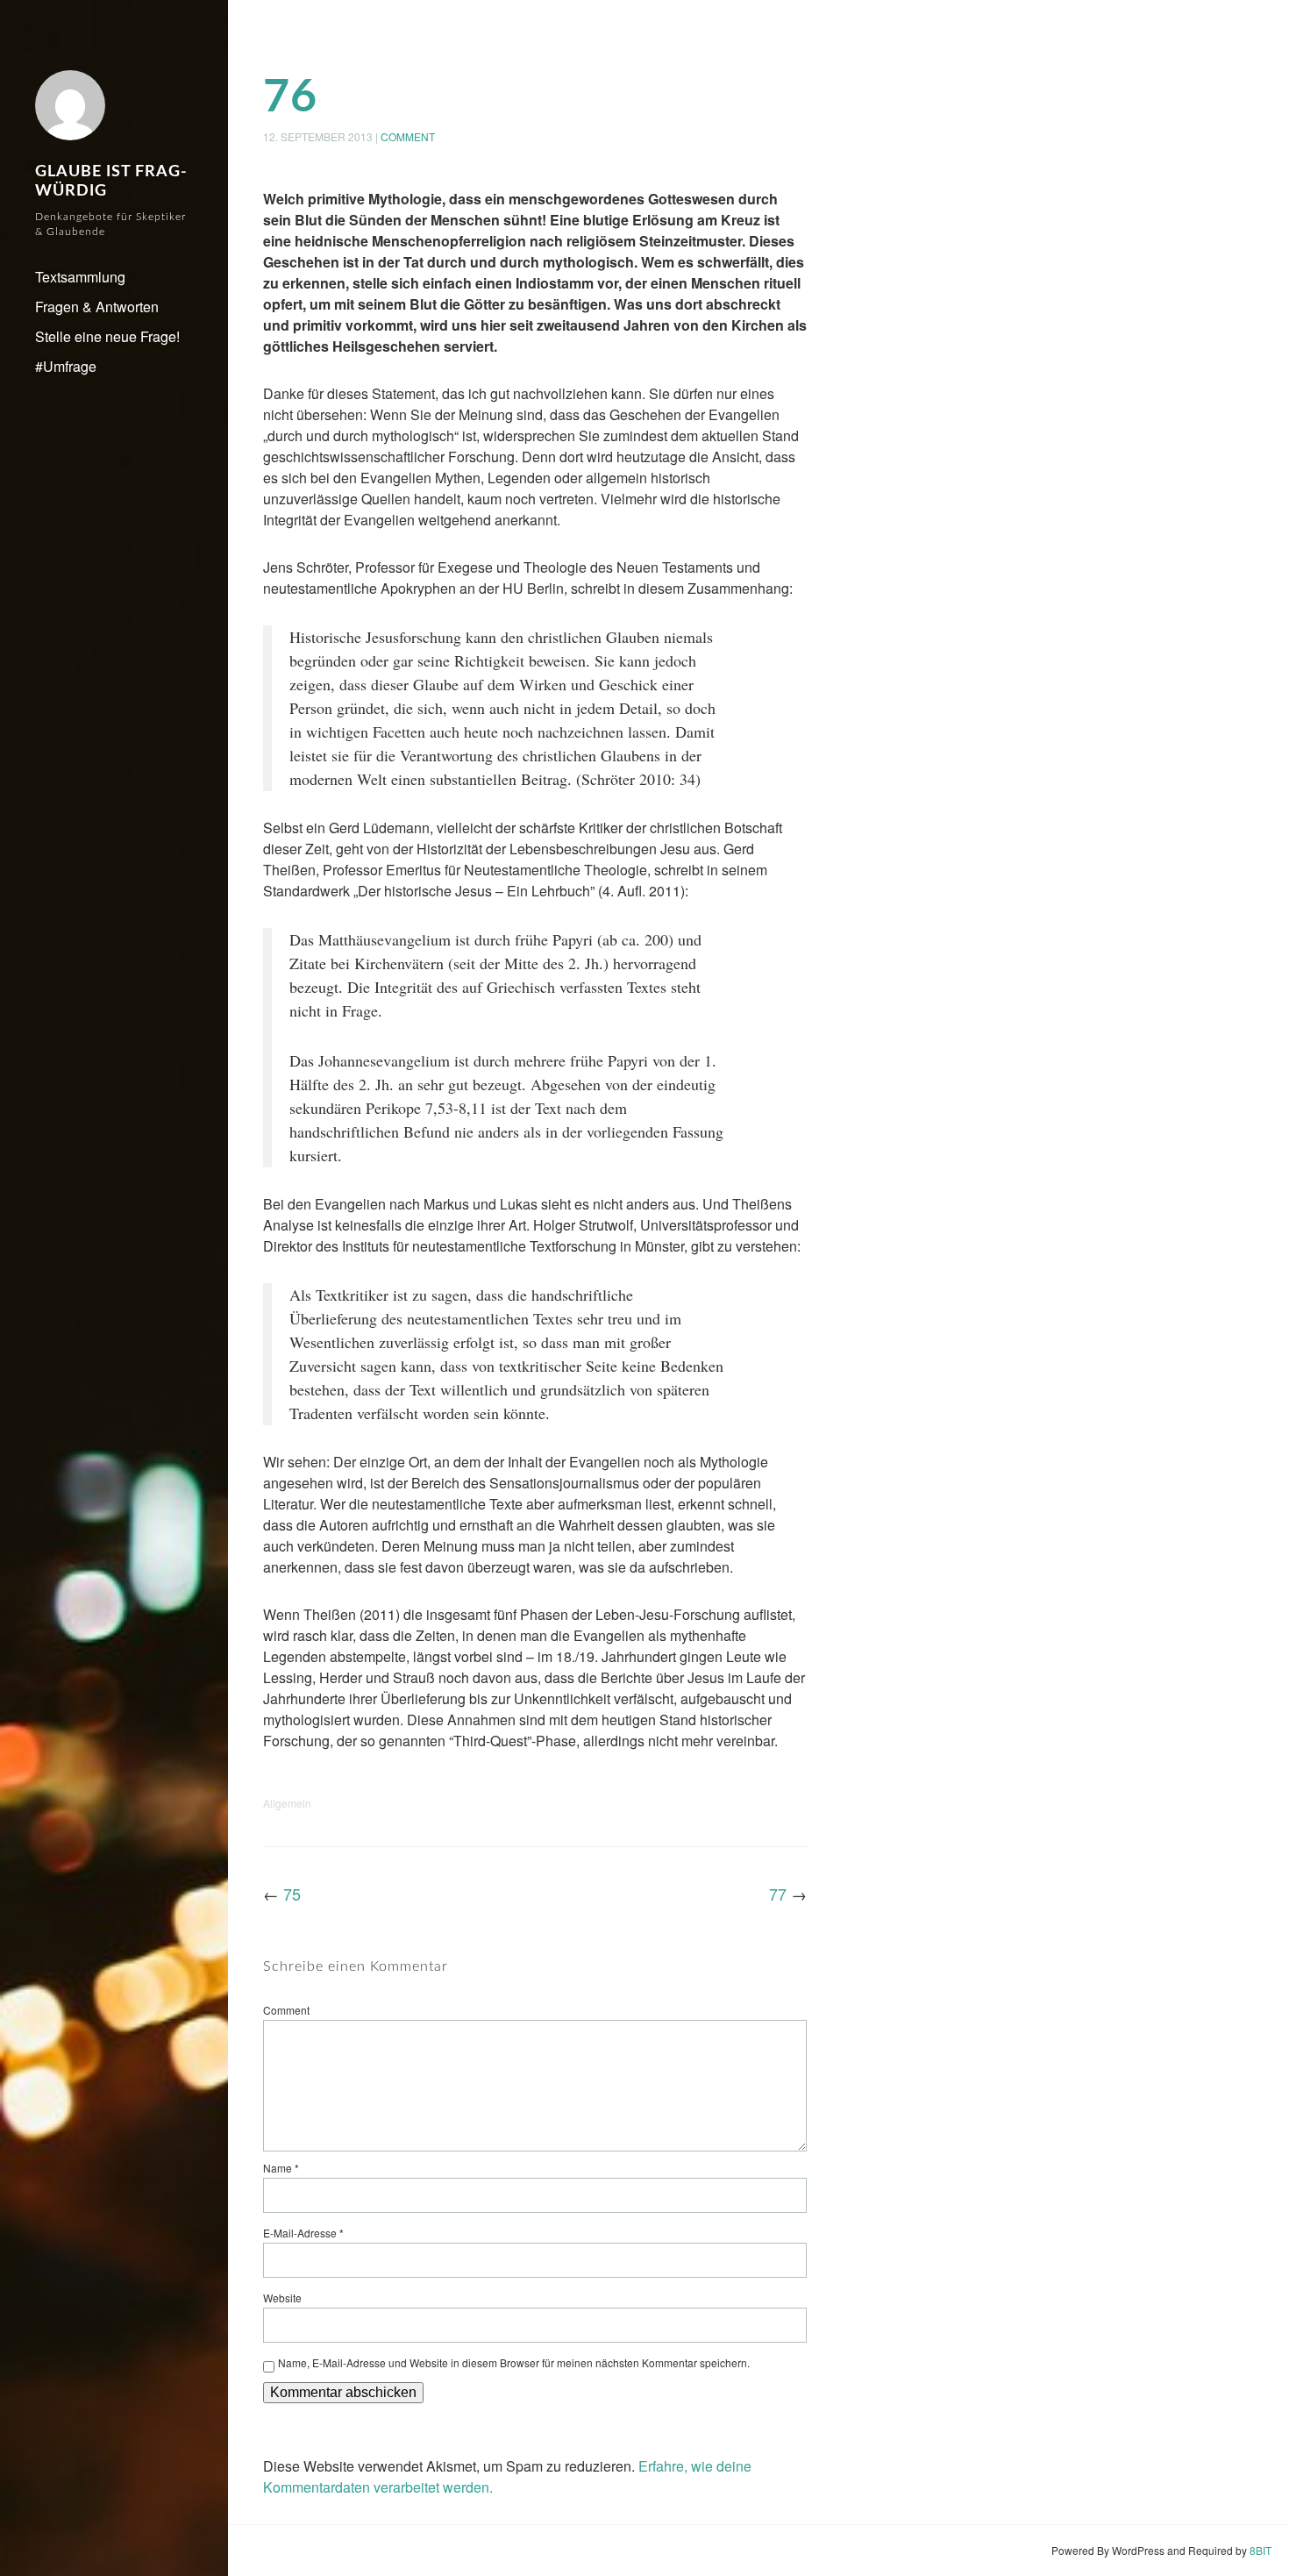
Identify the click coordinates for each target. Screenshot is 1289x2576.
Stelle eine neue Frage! (107, 336)
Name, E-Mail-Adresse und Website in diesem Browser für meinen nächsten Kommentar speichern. (514, 2362)
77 (778, 1894)
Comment (408, 136)
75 (292, 1894)
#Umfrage (66, 366)
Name (281, 2168)
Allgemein (287, 1803)
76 (290, 97)
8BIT (1261, 2550)
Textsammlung (80, 277)
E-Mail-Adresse (303, 2233)
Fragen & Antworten (97, 307)
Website (282, 2298)
